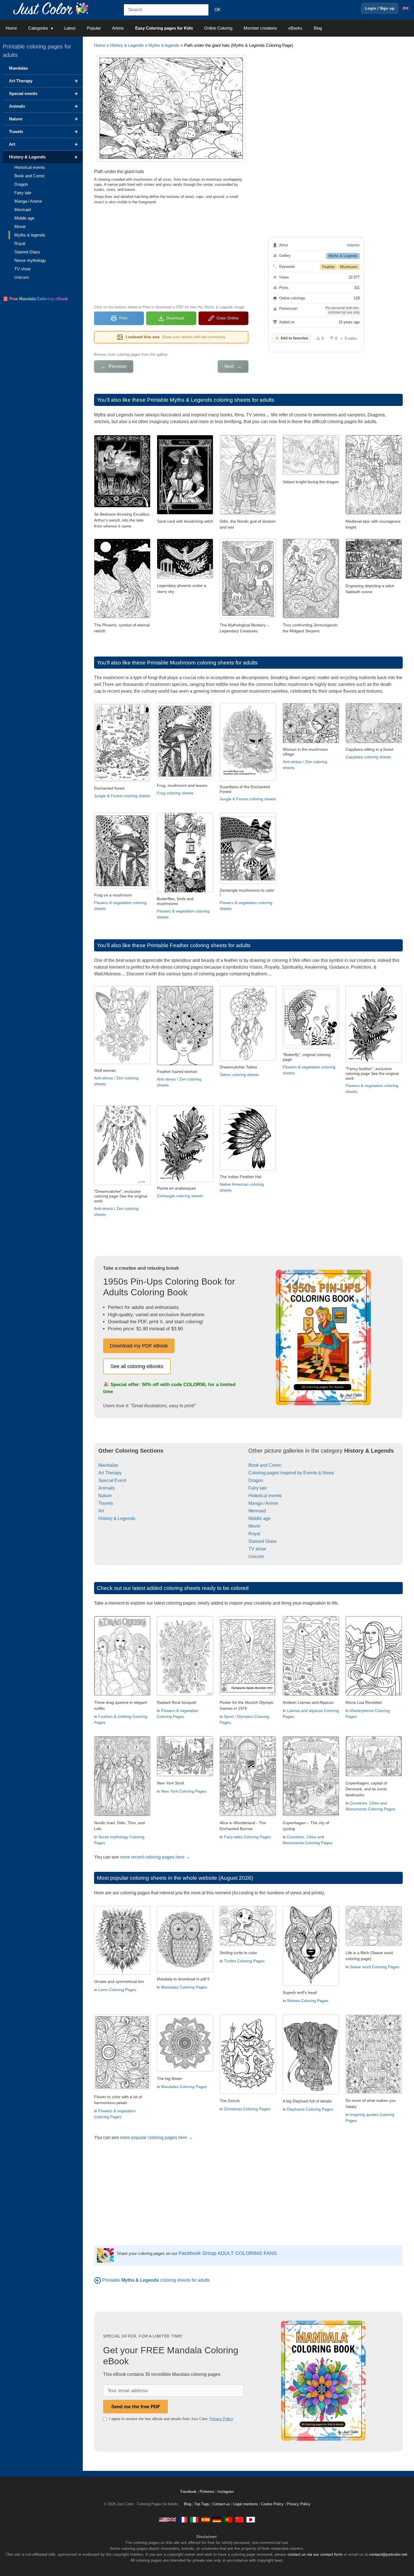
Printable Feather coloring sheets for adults (199, 945)
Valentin (353, 245)
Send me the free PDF (136, 2407)
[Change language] (406, 8)
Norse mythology (30, 260)
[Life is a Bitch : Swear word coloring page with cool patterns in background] (374, 1944)
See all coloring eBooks (137, 1366)
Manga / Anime (263, 1503)
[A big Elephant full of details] (311, 2093)
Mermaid (257, 1511)
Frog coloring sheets (175, 793)
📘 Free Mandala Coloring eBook (35, 299)
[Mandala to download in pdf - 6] (185, 1971)
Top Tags (202, 2504)
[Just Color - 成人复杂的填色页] (239, 2519)
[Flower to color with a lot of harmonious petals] (122, 2088)
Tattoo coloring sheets (239, 1075)
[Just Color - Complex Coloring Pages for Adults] (168, 2519)
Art (101, 1511)
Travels (106, 1503)
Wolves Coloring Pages (308, 2001)
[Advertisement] (171, 254)
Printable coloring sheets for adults (156, 2280)
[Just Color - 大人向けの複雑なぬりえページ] (251, 2519)
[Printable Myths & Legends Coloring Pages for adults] (98, 2280)
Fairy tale (258, 1488)
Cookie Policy (272, 2504)
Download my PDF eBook (139, 1346)
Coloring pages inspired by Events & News (291, 1473)
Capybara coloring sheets (368, 757)
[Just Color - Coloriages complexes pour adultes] (183, 2519)
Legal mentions (246, 2504)
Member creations (260, 28)
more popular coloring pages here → (156, 2138)
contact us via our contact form (315, 2554)
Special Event (112, 1480)
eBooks (295, 28)
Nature (105, 1496)
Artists (118, 28)
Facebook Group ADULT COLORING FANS (228, 2253)
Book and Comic (265, 1465)
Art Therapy (110, 1473)
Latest (70, 28)
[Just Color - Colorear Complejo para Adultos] (206, 2519)
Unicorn (256, 1557)
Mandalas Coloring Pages (184, 1987)
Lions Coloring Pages (117, 1990)
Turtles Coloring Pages (244, 1961)
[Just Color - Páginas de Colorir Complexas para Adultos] (228, 2519)
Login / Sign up (380, 8)
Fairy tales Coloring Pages (247, 1837)
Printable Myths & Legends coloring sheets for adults (211, 400)
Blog (318, 28)
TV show (257, 1549)
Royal (254, 1534)
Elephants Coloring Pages (310, 2109)
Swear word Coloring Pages (375, 1967)
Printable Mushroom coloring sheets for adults (202, 663)
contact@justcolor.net (388, 2554)
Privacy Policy (221, 2419)
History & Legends (127, 45)
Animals (106, 1488)
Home (11, 28)
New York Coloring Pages (184, 1791)
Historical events (265, 1496)
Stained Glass (262, 1541)
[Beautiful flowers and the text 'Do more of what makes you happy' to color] (374, 2092)
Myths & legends (164, 45)
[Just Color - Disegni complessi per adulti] (194, 2519)
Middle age (260, 1518)
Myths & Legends (343, 256)
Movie (254, 1526)
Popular (94, 28)
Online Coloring (218, 28)
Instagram (226, 2492)
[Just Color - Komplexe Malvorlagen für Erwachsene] (217, 2519)
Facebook (189, 2492)
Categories (38, 28)
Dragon (256, 1480)
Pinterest (208, 2492)
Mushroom (349, 267)
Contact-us (221, 2504)
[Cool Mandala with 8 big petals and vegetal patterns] (185, 2070)
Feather (328, 267)
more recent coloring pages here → (155, 1857)
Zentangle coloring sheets (180, 1196)
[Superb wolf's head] (311, 1984)
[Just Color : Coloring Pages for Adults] (52, 8)
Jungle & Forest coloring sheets (122, 796)
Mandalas (108, 1465)
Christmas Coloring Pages (247, 2109)
